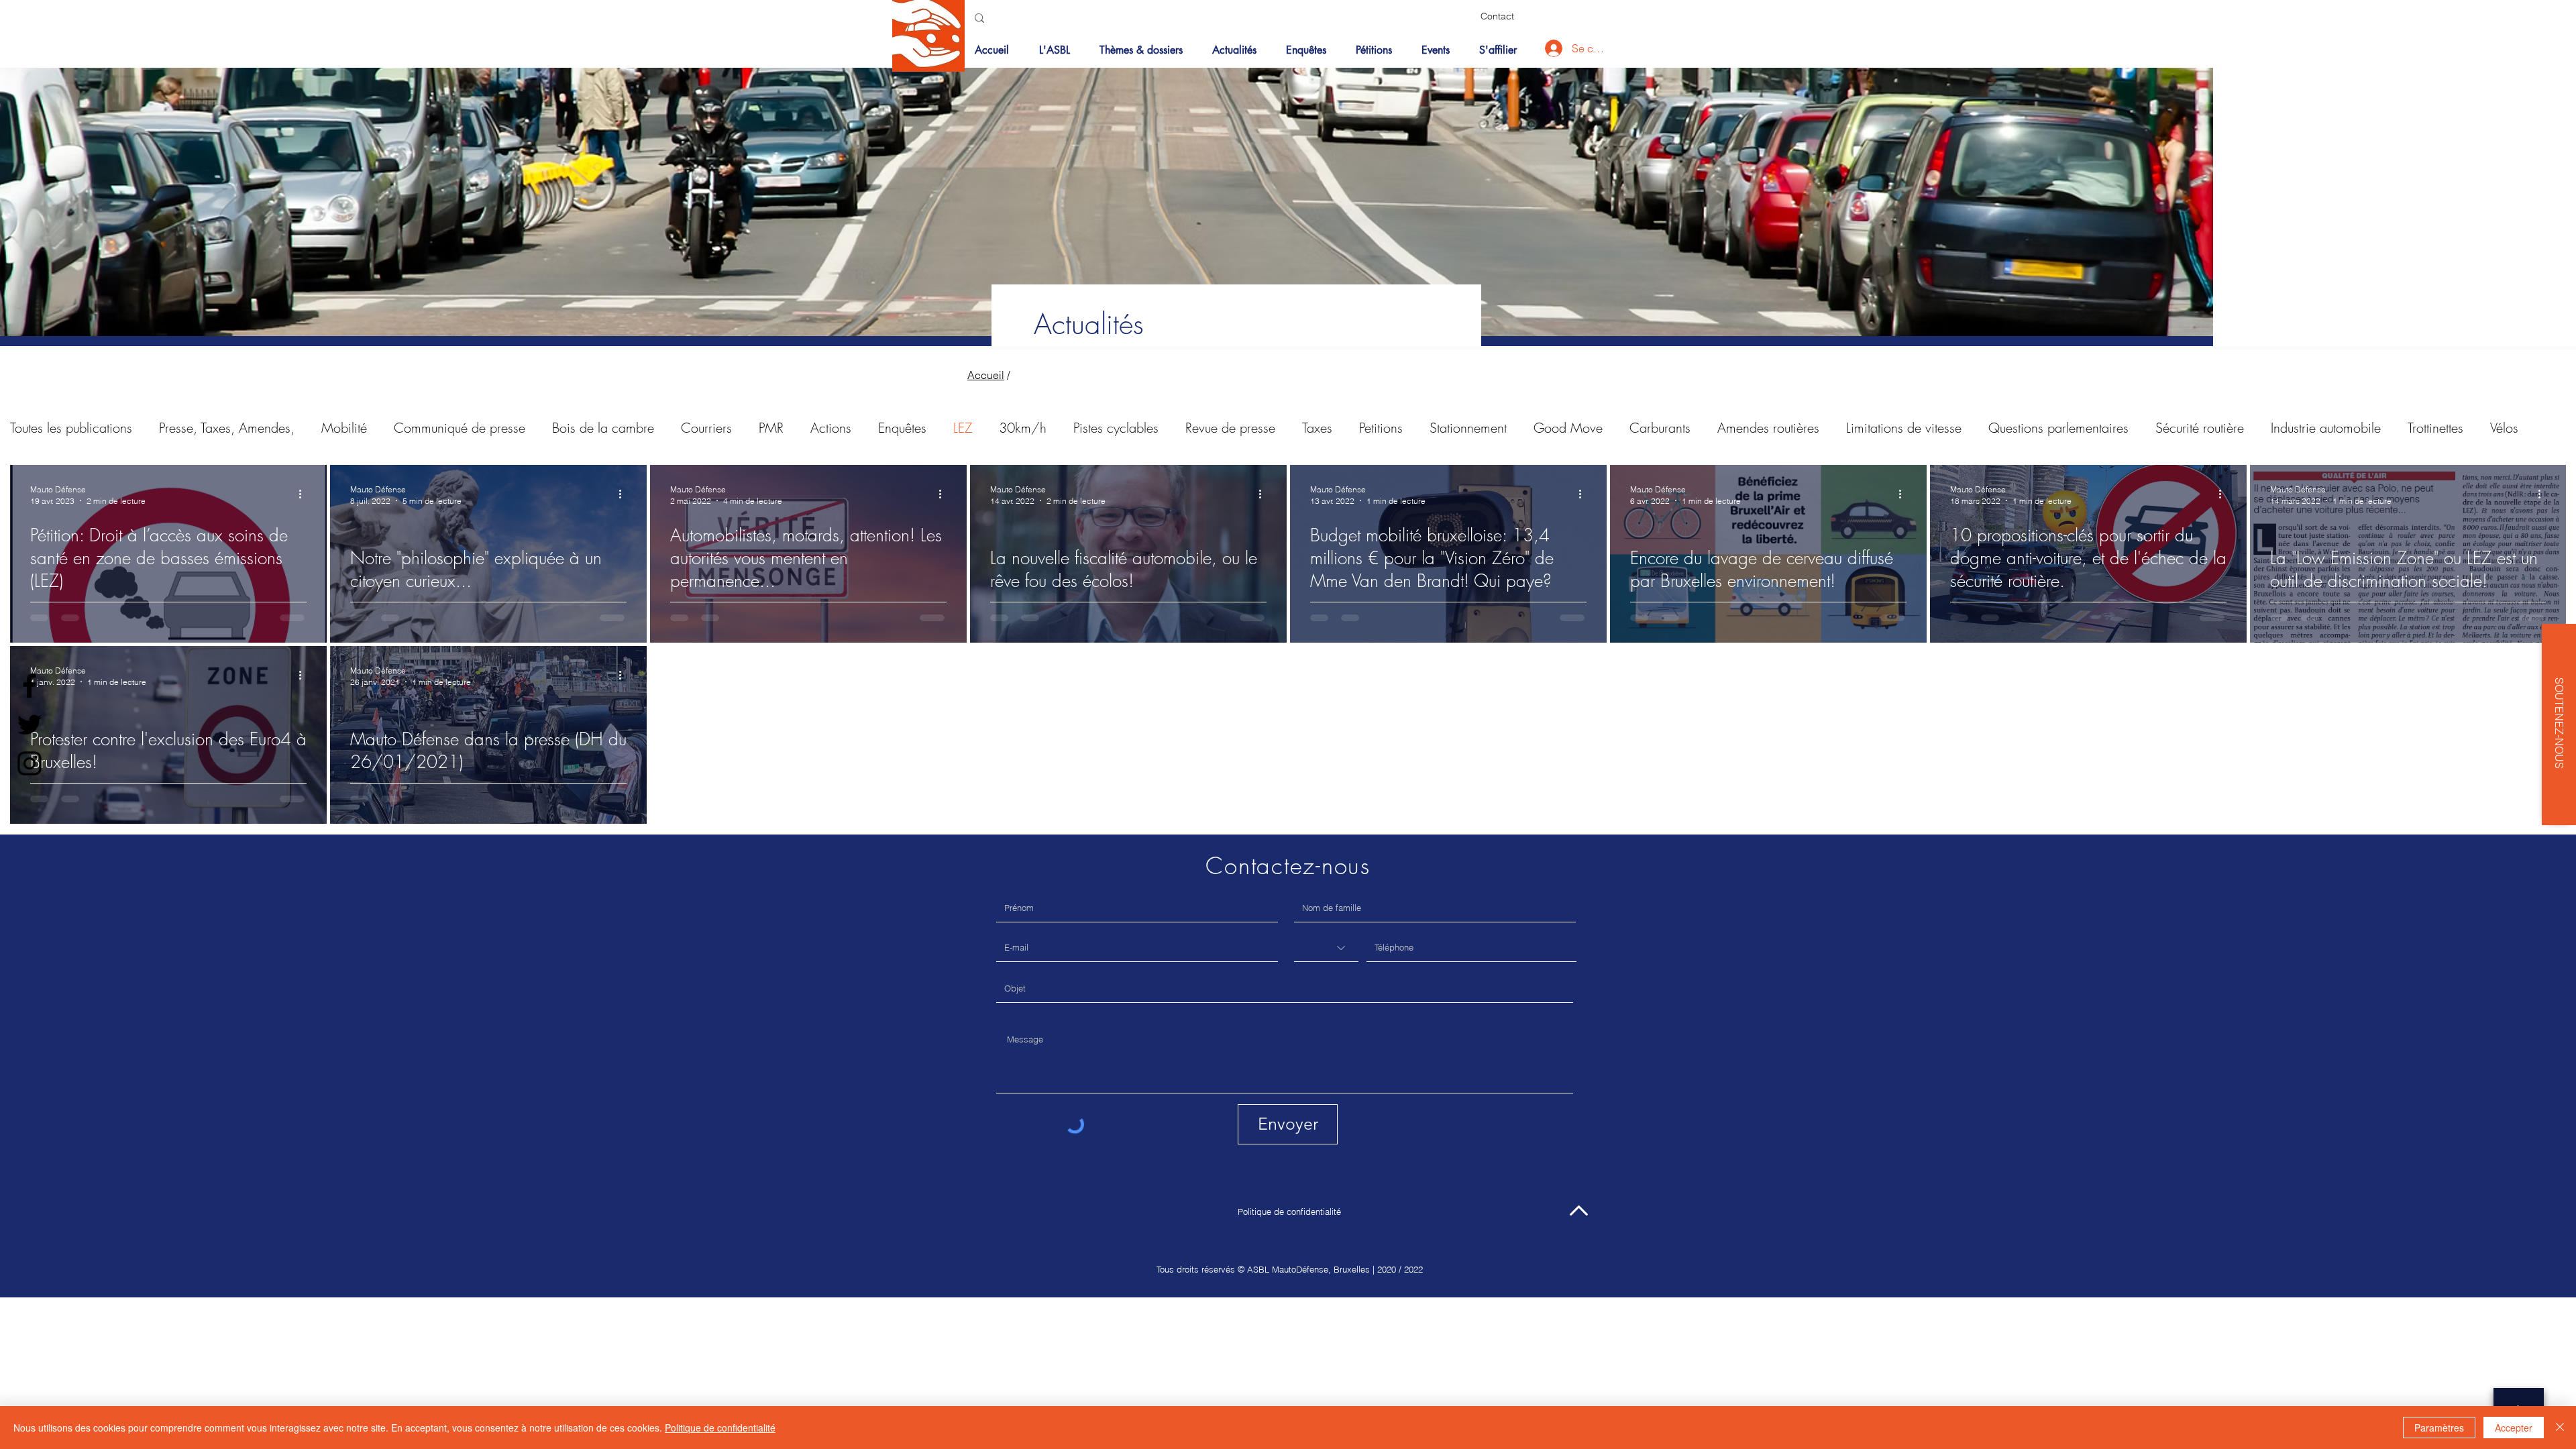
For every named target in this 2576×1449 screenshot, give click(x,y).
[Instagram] (30, 763)
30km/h (1023, 428)
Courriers (706, 428)
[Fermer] (2560, 1428)
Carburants (1660, 428)
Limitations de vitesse (1904, 428)
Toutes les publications (71, 428)
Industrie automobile (2326, 428)
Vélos (2504, 428)
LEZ (963, 428)
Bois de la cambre (603, 428)
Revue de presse (1230, 428)
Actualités (1089, 324)
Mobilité (344, 428)
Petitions (1381, 428)
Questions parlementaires (2058, 428)
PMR (771, 428)
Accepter (2514, 1428)
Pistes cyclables (1116, 428)
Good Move (1568, 428)
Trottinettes (2435, 428)
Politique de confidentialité (1289, 1212)
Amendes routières (1768, 428)
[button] (1146, 50)
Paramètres (2439, 1428)
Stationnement (1468, 428)
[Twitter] (30, 724)
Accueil (986, 375)
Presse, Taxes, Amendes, (227, 428)
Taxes (1317, 428)
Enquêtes (902, 428)
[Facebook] (30, 686)
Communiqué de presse (460, 428)
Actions (831, 428)
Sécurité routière (2200, 428)
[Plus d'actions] (305, 494)
